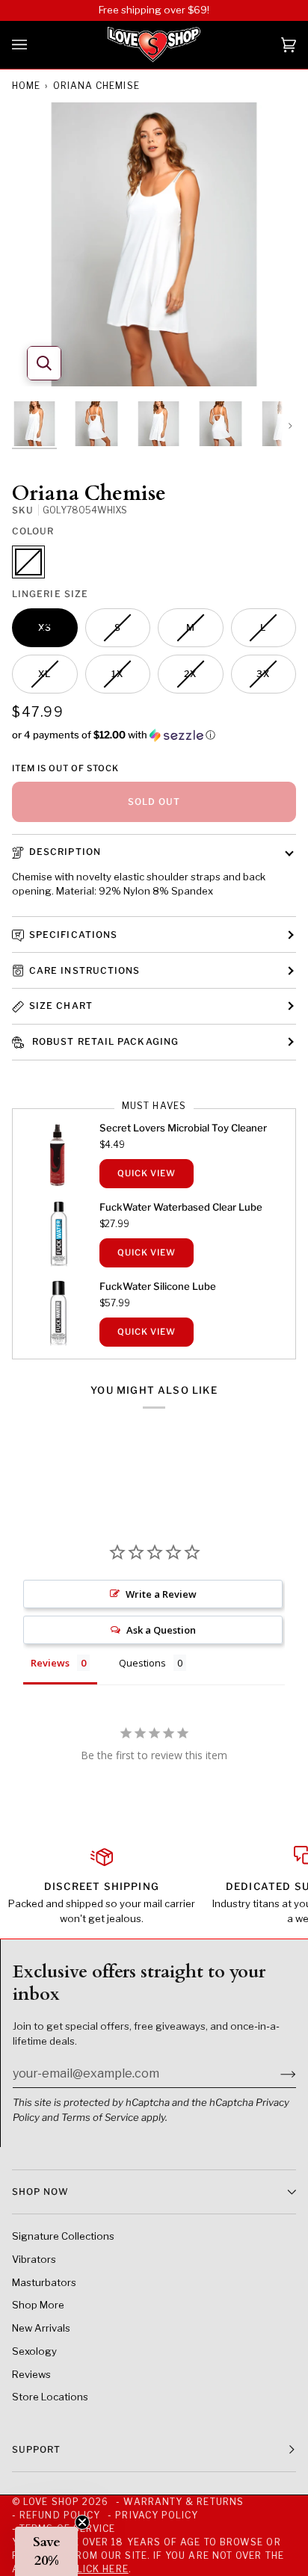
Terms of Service (100, 2117)
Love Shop (51, 2502)
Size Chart (61, 1006)
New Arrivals (41, 2328)
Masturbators (44, 2282)
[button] (154, 735)
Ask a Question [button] (161, 1630)
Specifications (73, 935)
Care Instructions (84, 970)
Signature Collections (63, 2236)
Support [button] (37, 2449)
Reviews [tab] (50, 1663)
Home (26, 86)
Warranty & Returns (183, 2502)
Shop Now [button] (40, 2192)
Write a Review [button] (161, 1594)
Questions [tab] (142, 1663)
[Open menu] (34, 45)
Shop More (38, 2305)
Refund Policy (60, 2515)
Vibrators (34, 2259)
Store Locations (50, 2397)
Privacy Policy (157, 2515)
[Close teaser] (82, 2522)
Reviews (31, 2374)
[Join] (276, 2073)
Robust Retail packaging (104, 1041)
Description (65, 852)
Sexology (34, 2351)
